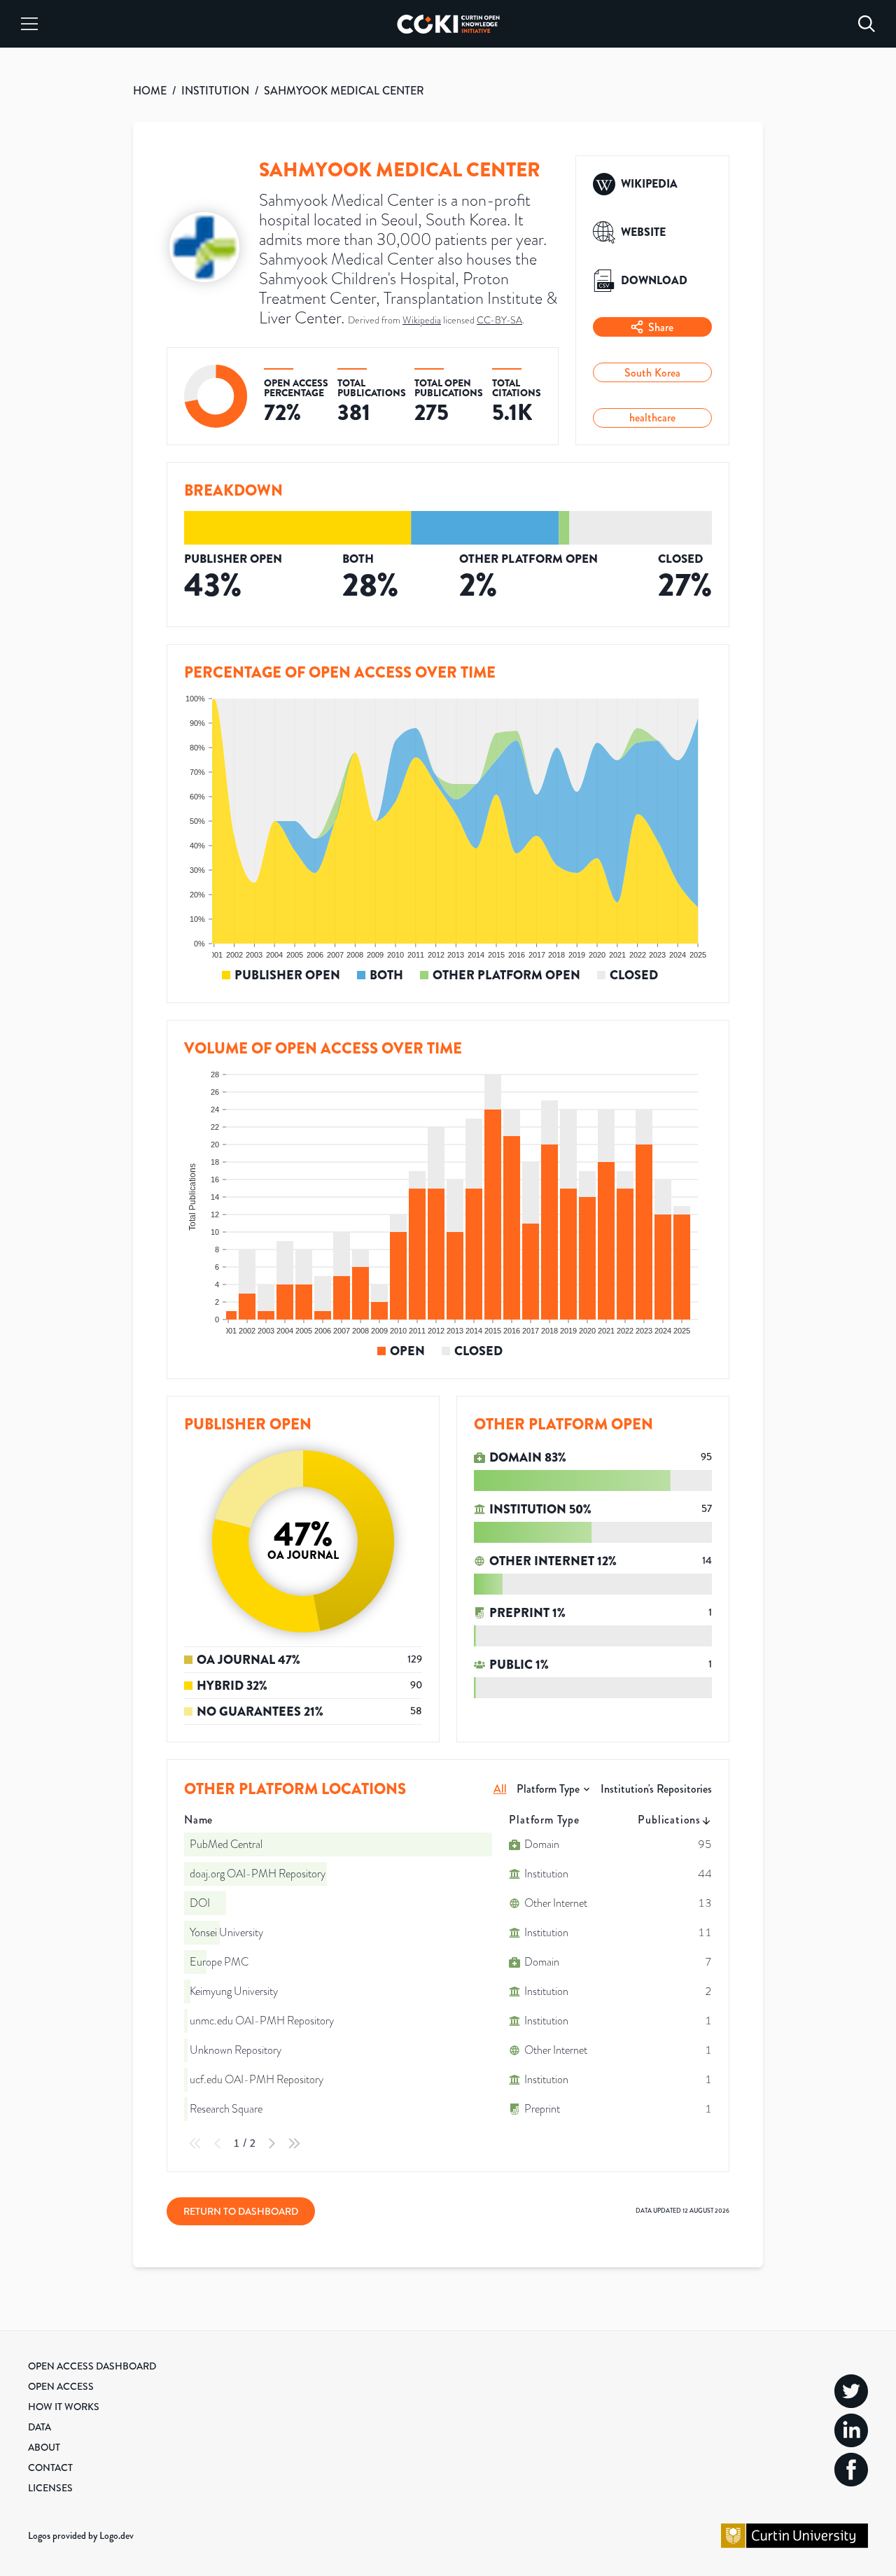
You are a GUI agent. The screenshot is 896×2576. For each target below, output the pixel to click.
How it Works (64, 2407)
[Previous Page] (218, 2143)
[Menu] (29, 24)
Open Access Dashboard (92, 2366)
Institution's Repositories (656, 1789)
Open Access (61, 2386)
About (44, 2447)
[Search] (867, 24)
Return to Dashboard (241, 2211)
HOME (150, 91)
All (500, 1789)
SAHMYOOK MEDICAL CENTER (344, 91)
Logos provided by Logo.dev (81, 2535)
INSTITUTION (215, 91)
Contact (50, 2467)
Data (40, 2427)
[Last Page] (294, 2143)
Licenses (50, 2488)
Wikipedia (422, 320)
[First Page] (195, 2143)
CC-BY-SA (499, 320)
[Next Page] (272, 2143)
